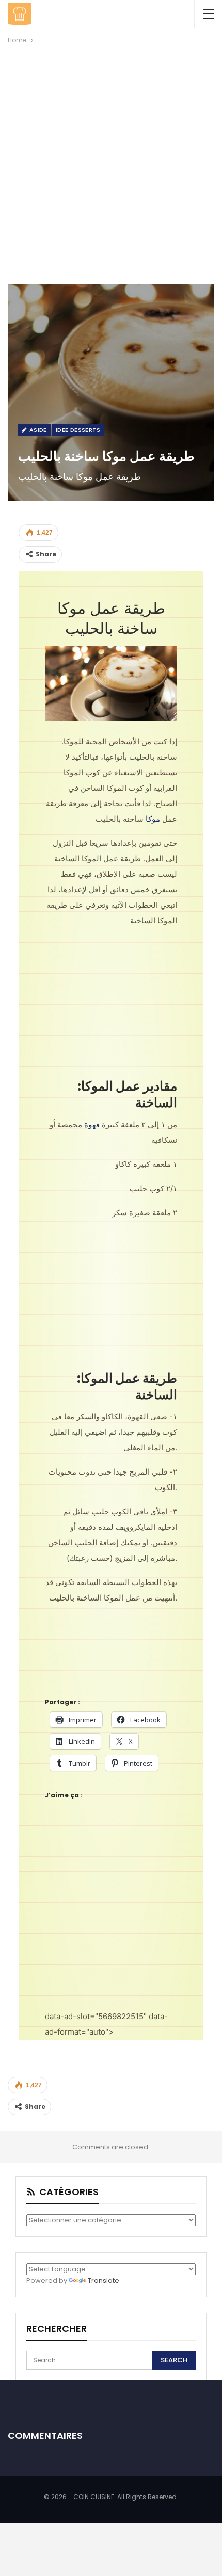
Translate (104, 2281)
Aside (37, 430)
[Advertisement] (111, 162)
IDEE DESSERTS (78, 430)
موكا (153, 819)
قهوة (92, 1124)
